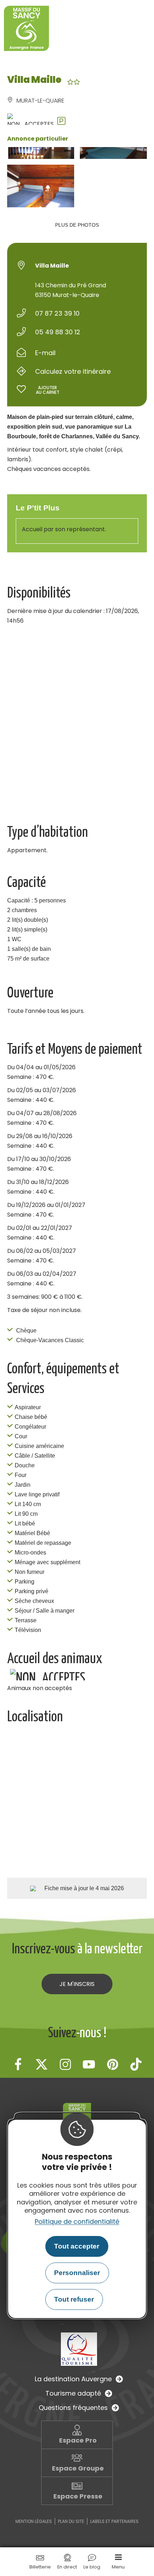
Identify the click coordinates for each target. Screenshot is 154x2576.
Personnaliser (77, 2273)
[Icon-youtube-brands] (89, 2064)
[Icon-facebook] (18, 2064)
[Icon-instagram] (65, 2064)
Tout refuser (74, 2299)
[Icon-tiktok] (136, 2064)
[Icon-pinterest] (112, 2064)
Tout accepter (77, 2246)
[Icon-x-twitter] (42, 2064)
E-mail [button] (45, 353)
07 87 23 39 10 (57, 313)
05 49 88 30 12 (58, 332)
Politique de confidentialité (77, 2221)
